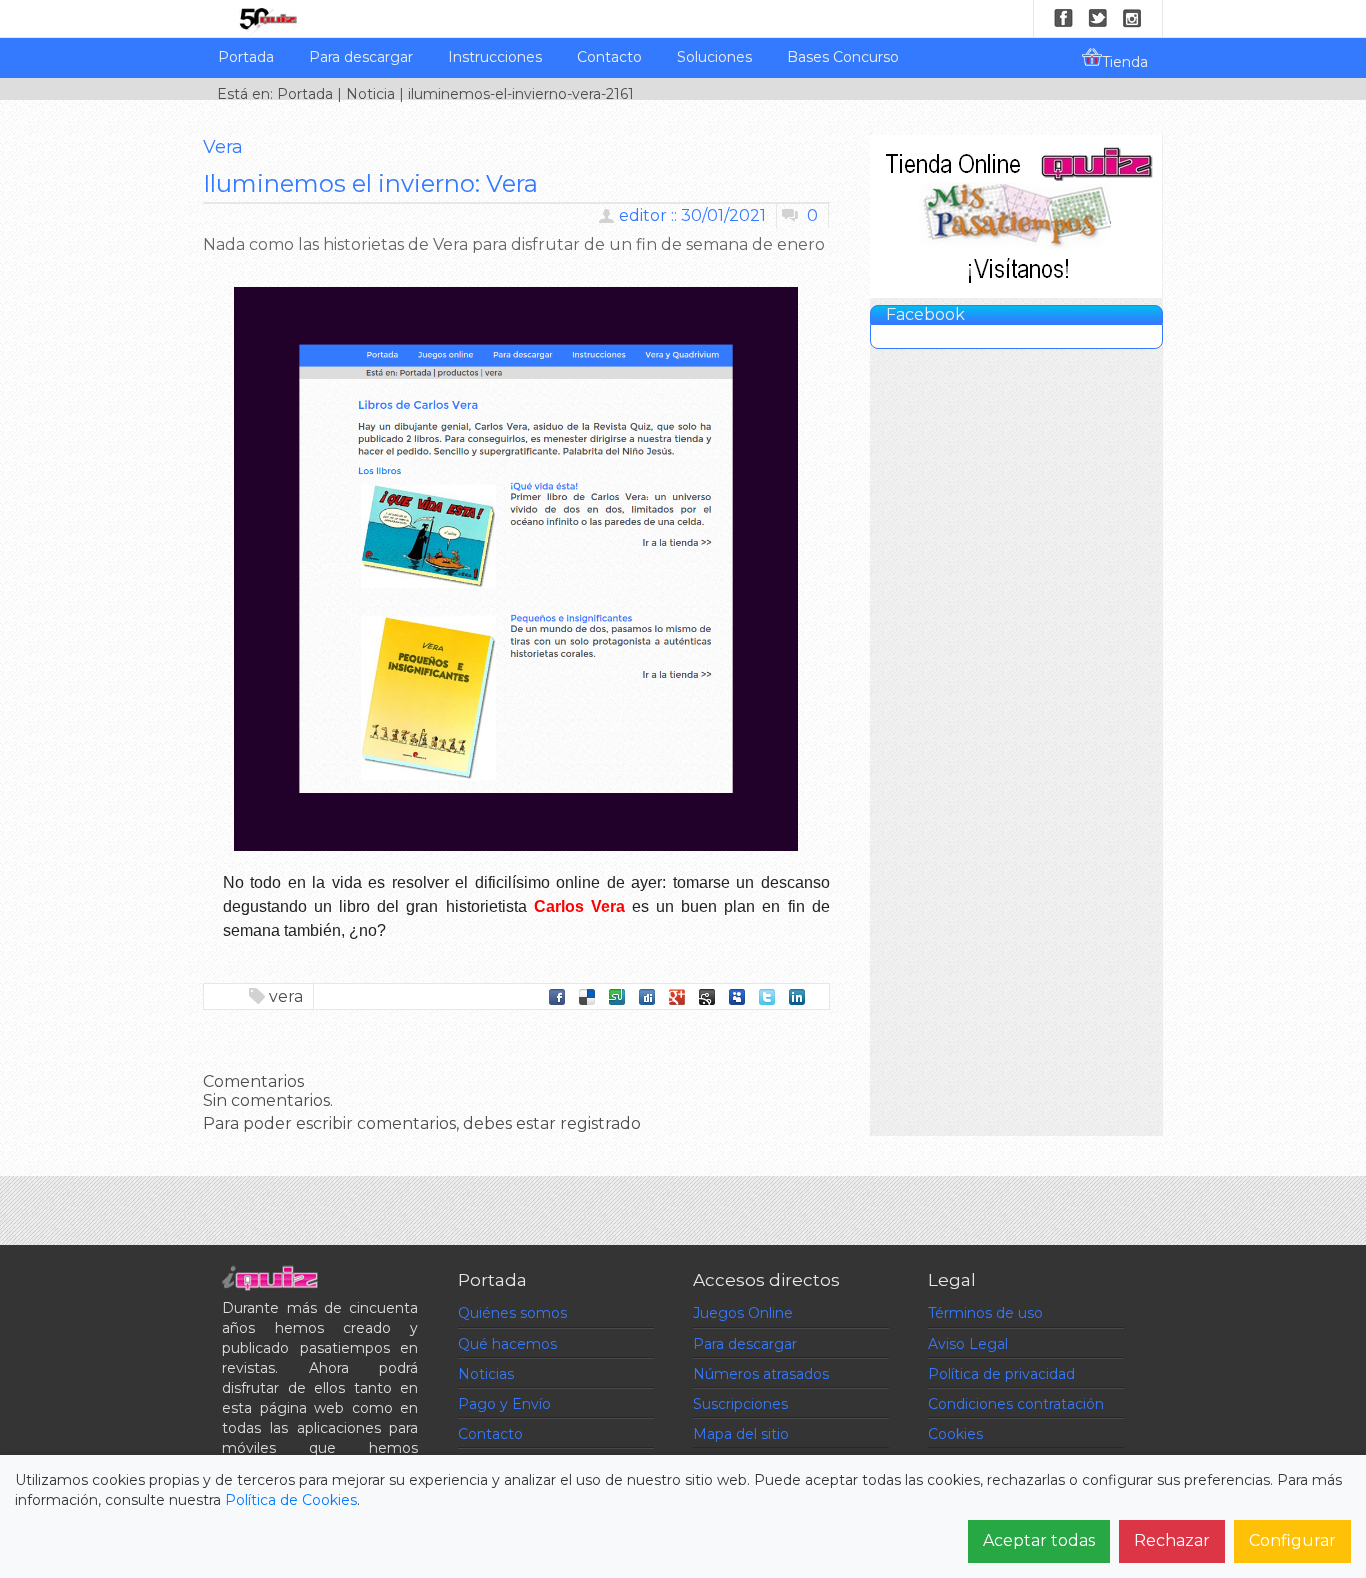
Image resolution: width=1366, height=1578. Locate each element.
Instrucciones (495, 57)
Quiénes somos (512, 1313)
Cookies (955, 1434)
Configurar (1292, 1540)
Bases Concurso (843, 57)
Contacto (609, 57)
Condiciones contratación (1016, 1404)
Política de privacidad (1001, 1374)
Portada (246, 57)
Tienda (1125, 62)
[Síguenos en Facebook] (1064, 18)
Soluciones (714, 57)
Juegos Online (743, 1313)
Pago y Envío (504, 1404)
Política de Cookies (291, 1500)
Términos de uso (985, 1313)
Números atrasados (761, 1374)
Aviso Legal (968, 1344)
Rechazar (1172, 1540)
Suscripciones (740, 1404)
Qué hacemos (507, 1344)
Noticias (486, 1374)
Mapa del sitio (741, 1434)
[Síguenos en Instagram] (1132, 18)
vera (286, 996)
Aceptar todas (1039, 1540)
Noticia (370, 94)
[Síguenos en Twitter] (1098, 18)
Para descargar (361, 57)
